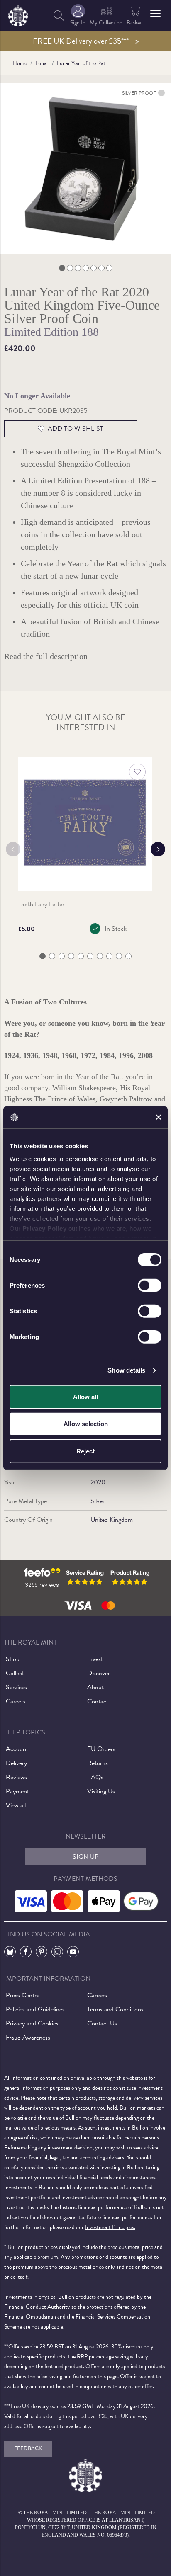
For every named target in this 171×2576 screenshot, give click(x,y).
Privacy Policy (44, 1229)
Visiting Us (101, 1791)
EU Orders (101, 1749)
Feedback (28, 2448)
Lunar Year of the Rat (81, 63)
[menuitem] (59, 16)
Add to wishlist (76, 429)
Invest (95, 1659)
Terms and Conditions (115, 2009)
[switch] (150, 1285)
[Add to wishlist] (137, 772)
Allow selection (86, 1424)
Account (17, 1749)
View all (16, 1805)
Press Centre (23, 1995)
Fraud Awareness (28, 2038)
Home (20, 63)
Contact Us (102, 2023)
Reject (85, 1451)
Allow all (85, 1396)
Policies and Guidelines (35, 2009)
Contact (98, 1701)
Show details (126, 1370)
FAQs (95, 1777)
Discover (99, 1673)
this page (107, 2376)
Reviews (16, 1777)
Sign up (86, 1857)
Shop (13, 1659)
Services (16, 1687)
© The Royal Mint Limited (53, 2513)
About (95, 1687)
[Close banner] (159, 1117)
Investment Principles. (110, 2227)
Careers (16, 1701)
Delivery (16, 1763)
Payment (17, 1791)
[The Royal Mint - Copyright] (18, 14)
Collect (15, 1673)
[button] (155, 14)
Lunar (42, 63)
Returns (98, 1763)
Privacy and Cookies (32, 2023)
